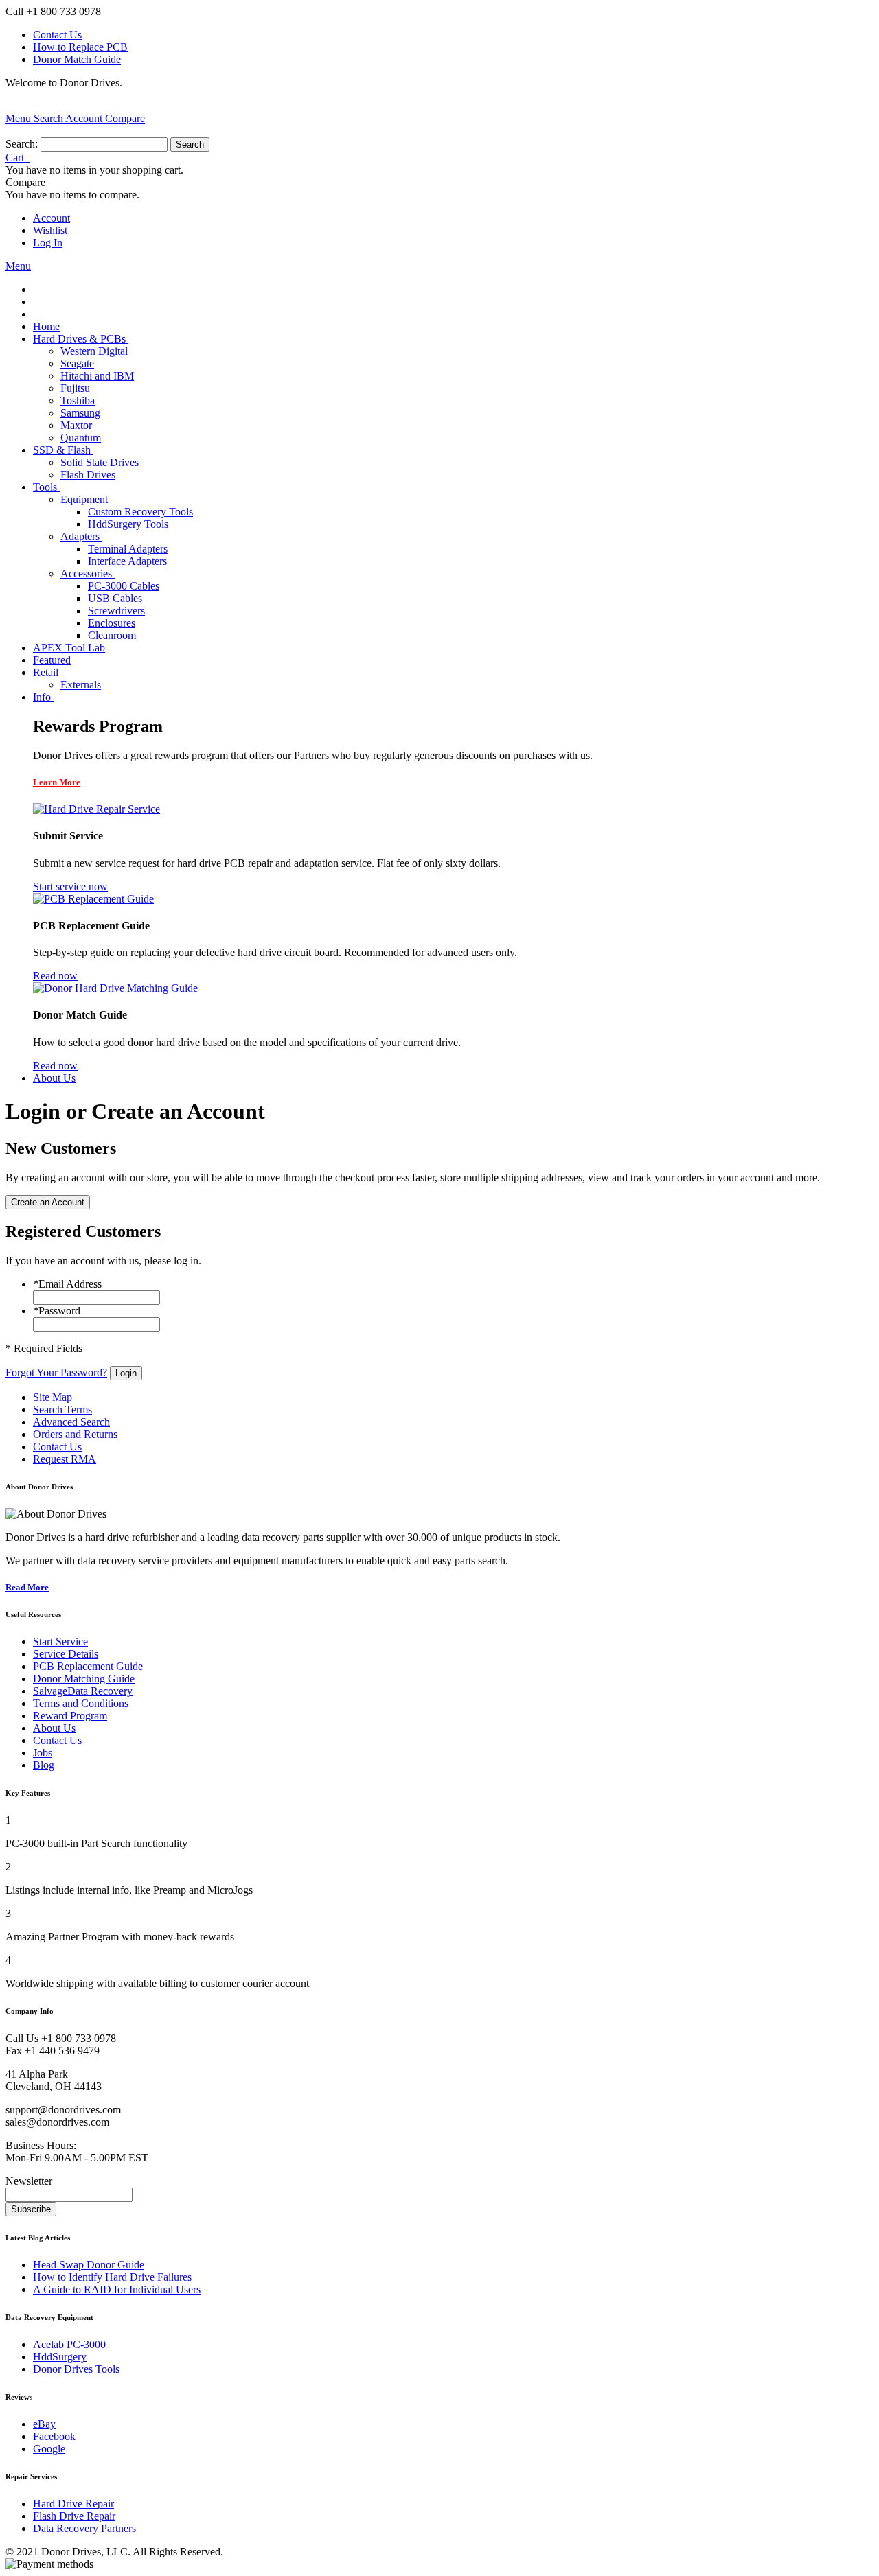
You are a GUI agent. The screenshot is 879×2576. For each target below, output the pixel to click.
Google (49, 2449)
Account (52, 218)
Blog (44, 1765)
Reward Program (70, 1716)
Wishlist (50, 230)
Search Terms (62, 1409)
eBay (44, 2424)
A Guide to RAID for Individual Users (117, 2289)
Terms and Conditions (81, 1703)
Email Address (67, 1284)
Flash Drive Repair (74, 2516)
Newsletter (29, 2181)
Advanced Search (71, 1422)
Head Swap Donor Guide (89, 2265)
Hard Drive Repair (73, 2504)
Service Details (66, 1654)
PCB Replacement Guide (88, 1666)
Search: (22, 144)
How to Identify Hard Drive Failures (112, 2277)
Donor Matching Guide (84, 1679)
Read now (55, 976)
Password (57, 1311)
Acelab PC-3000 (69, 2344)
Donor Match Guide (77, 59)
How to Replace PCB (80, 47)
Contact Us (57, 35)
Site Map (53, 1397)
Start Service (60, 1641)
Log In (48, 243)
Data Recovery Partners (84, 2528)
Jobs (43, 1753)
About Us (54, 1728)
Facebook (54, 2436)
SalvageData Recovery (83, 1691)
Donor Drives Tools (76, 2369)
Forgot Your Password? (56, 1372)
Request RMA (65, 1459)
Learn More (57, 782)
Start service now (70, 886)
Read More (27, 1587)
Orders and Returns (75, 1434)
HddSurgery (60, 2357)
